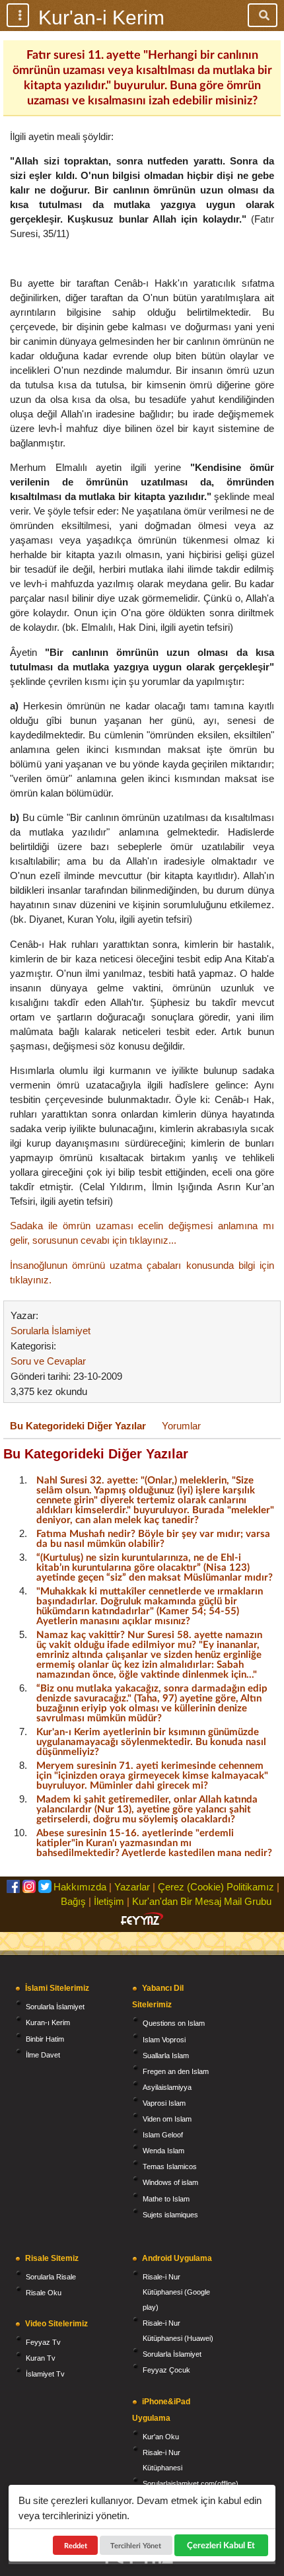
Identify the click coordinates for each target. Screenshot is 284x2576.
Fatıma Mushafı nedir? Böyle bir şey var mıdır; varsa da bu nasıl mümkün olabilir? (153, 1538)
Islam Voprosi (164, 2040)
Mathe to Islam (166, 2199)
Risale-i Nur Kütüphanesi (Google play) (176, 2292)
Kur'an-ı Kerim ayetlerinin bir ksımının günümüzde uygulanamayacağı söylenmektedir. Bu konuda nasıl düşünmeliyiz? (151, 1741)
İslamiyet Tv (45, 2374)
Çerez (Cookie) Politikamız (216, 1887)
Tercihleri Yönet (136, 2545)
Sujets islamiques (170, 2215)
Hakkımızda (80, 1887)
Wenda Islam (163, 2151)
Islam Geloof (163, 2135)
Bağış (73, 1901)
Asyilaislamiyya (167, 2087)
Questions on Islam (174, 2023)
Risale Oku (44, 2293)
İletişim (109, 1901)
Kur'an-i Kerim (101, 18)
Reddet (76, 2545)
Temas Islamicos (170, 2166)
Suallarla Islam (166, 2056)
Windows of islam (170, 2182)
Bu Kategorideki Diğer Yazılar (78, 1426)
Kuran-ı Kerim (48, 2022)
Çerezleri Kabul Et (221, 2545)
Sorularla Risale (51, 2277)
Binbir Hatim (45, 2039)
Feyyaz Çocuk (166, 2370)
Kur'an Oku (161, 2437)
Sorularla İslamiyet (51, 1331)
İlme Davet (43, 2055)
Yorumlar (181, 1426)
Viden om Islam (167, 2119)
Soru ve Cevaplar (48, 1361)
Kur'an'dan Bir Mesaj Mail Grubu (202, 1901)
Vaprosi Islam (164, 2103)
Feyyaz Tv (43, 2342)
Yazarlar (132, 1887)
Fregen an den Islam (176, 2071)
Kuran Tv (41, 2358)
